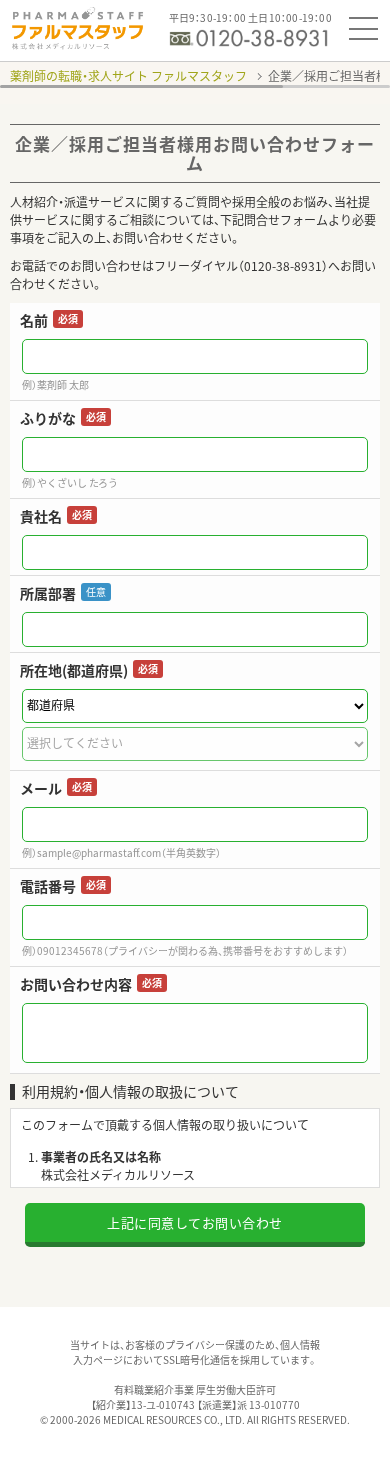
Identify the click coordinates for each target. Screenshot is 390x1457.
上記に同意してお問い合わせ (195, 1222)
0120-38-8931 (283, 266)
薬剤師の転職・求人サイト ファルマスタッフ (128, 76)
